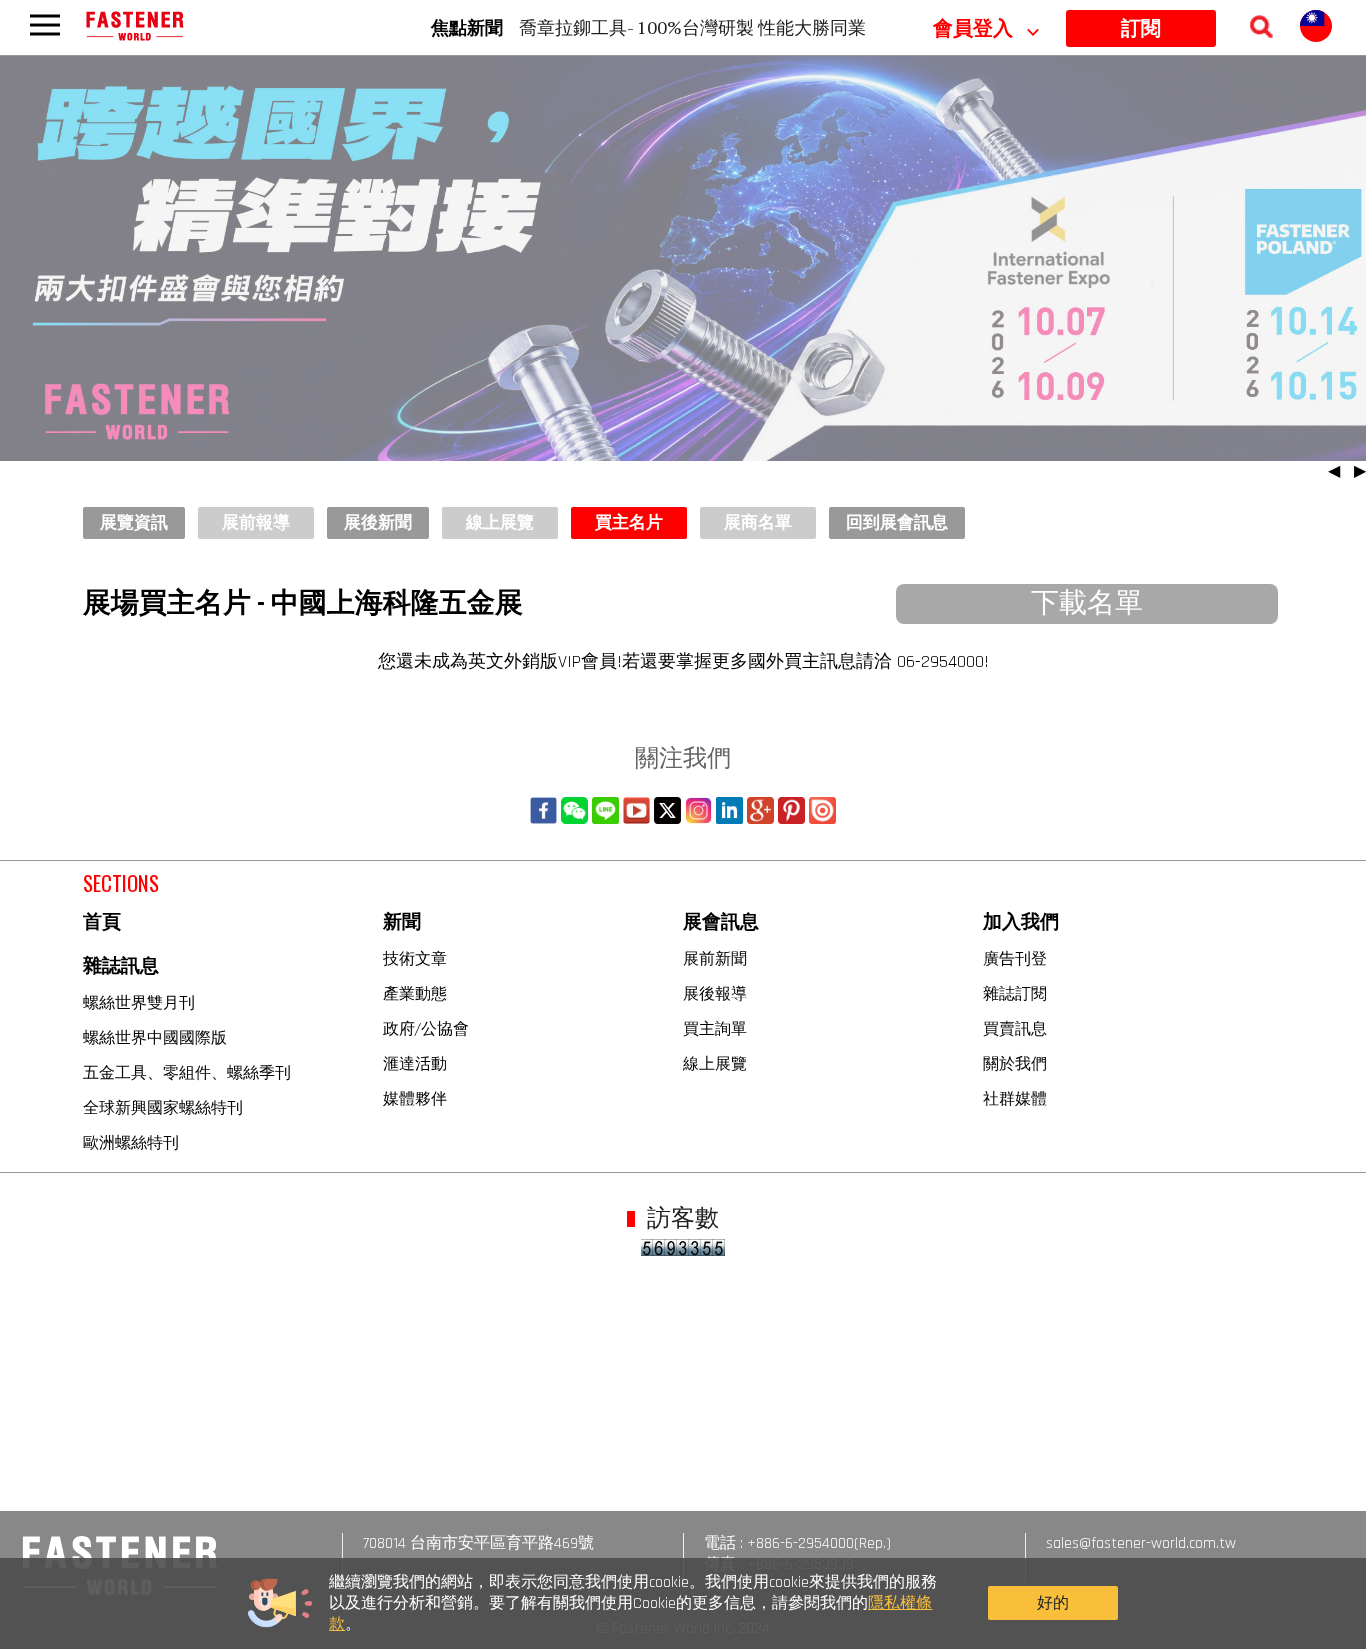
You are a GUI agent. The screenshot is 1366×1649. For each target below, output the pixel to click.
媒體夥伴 (415, 1098)
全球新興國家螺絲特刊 (163, 1107)
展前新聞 (715, 958)
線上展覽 (715, 1063)
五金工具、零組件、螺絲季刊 (187, 1072)
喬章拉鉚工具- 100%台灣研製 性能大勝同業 (692, 27)
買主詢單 (715, 1028)
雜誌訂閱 (1015, 993)
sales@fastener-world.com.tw (1141, 1543)
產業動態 (415, 993)
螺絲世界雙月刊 (139, 1002)
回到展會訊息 (897, 523)
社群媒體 (1015, 1098)
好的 (1053, 1603)
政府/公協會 (426, 1028)
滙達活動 (415, 1063)
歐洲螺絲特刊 (131, 1142)
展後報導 (715, 993)
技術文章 (415, 958)
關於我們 (1015, 1063)
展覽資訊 (134, 523)
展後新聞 (378, 523)
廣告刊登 (1015, 958)
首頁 (102, 922)
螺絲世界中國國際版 (155, 1037)
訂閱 (1141, 29)
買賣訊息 (1015, 1028)
